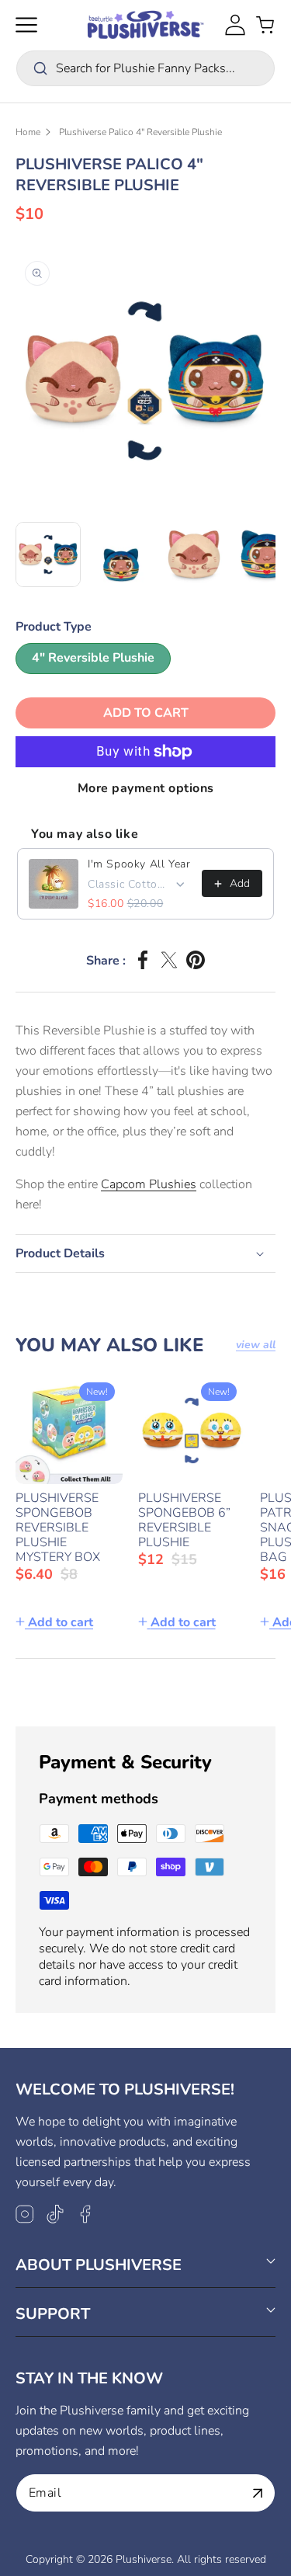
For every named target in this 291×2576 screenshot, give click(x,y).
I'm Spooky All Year (139, 864)
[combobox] (145, 68)
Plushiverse (144, 2559)
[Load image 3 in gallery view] (194, 554)
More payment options (146, 788)
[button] (26, 25)
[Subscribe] (258, 2493)
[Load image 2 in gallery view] (121, 554)
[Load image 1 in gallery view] (48, 554)
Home (28, 132)
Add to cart (61, 1622)
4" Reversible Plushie (93, 658)
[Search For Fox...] (40, 68)
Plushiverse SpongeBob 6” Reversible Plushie (184, 1521)
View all (256, 1345)
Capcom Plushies (149, 1184)
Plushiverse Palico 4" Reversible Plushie (140, 132)
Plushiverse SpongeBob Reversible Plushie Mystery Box (58, 1528)
